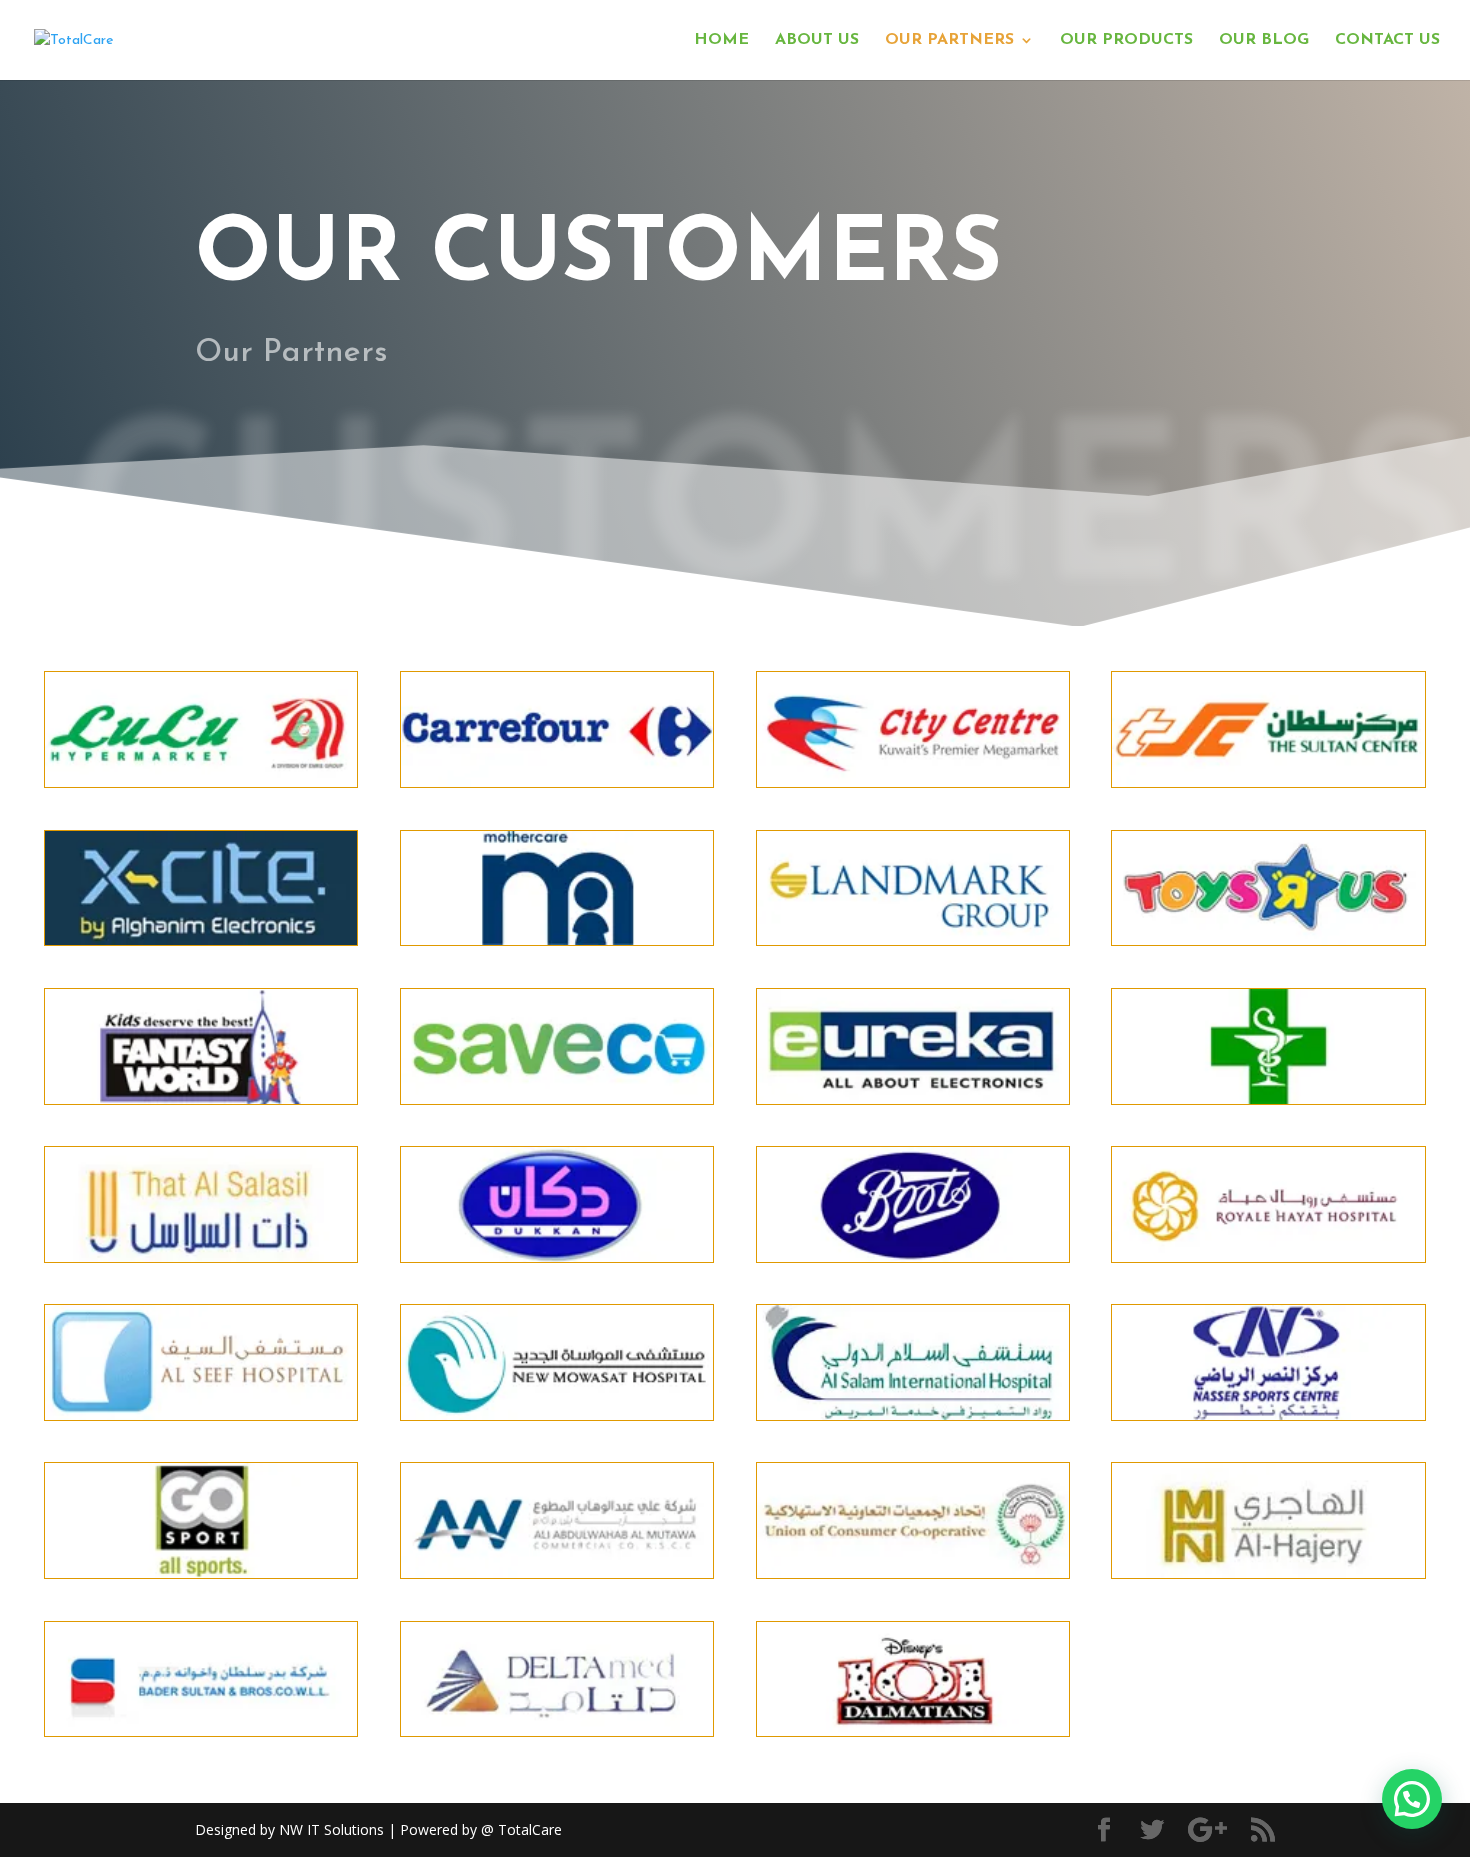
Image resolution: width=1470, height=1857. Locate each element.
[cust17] (557, 1256)
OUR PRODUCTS (1126, 40)
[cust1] (913, 1572)
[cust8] (557, 939)
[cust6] (1268, 781)
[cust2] (557, 781)
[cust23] (913, 1414)
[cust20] (1268, 1256)
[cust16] (201, 1256)
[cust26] (557, 1572)
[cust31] (913, 1730)
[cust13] (557, 1098)
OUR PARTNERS (949, 40)
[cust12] (201, 1098)
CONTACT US (1387, 40)
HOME (721, 40)
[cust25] (201, 1572)
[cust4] (913, 781)
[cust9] (913, 939)
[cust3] (201, 781)
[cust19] (913, 1256)
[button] (1412, 1799)
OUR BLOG (1264, 40)
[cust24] (1268, 1414)
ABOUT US (817, 40)
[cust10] (1268, 939)
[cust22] (557, 1414)
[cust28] (1268, 1572)
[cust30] (557, 1730)
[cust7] (1268, 1098)
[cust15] (913, 1098)
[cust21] (201, 1414)
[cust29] (201, 1730)
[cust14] (201, 939)
